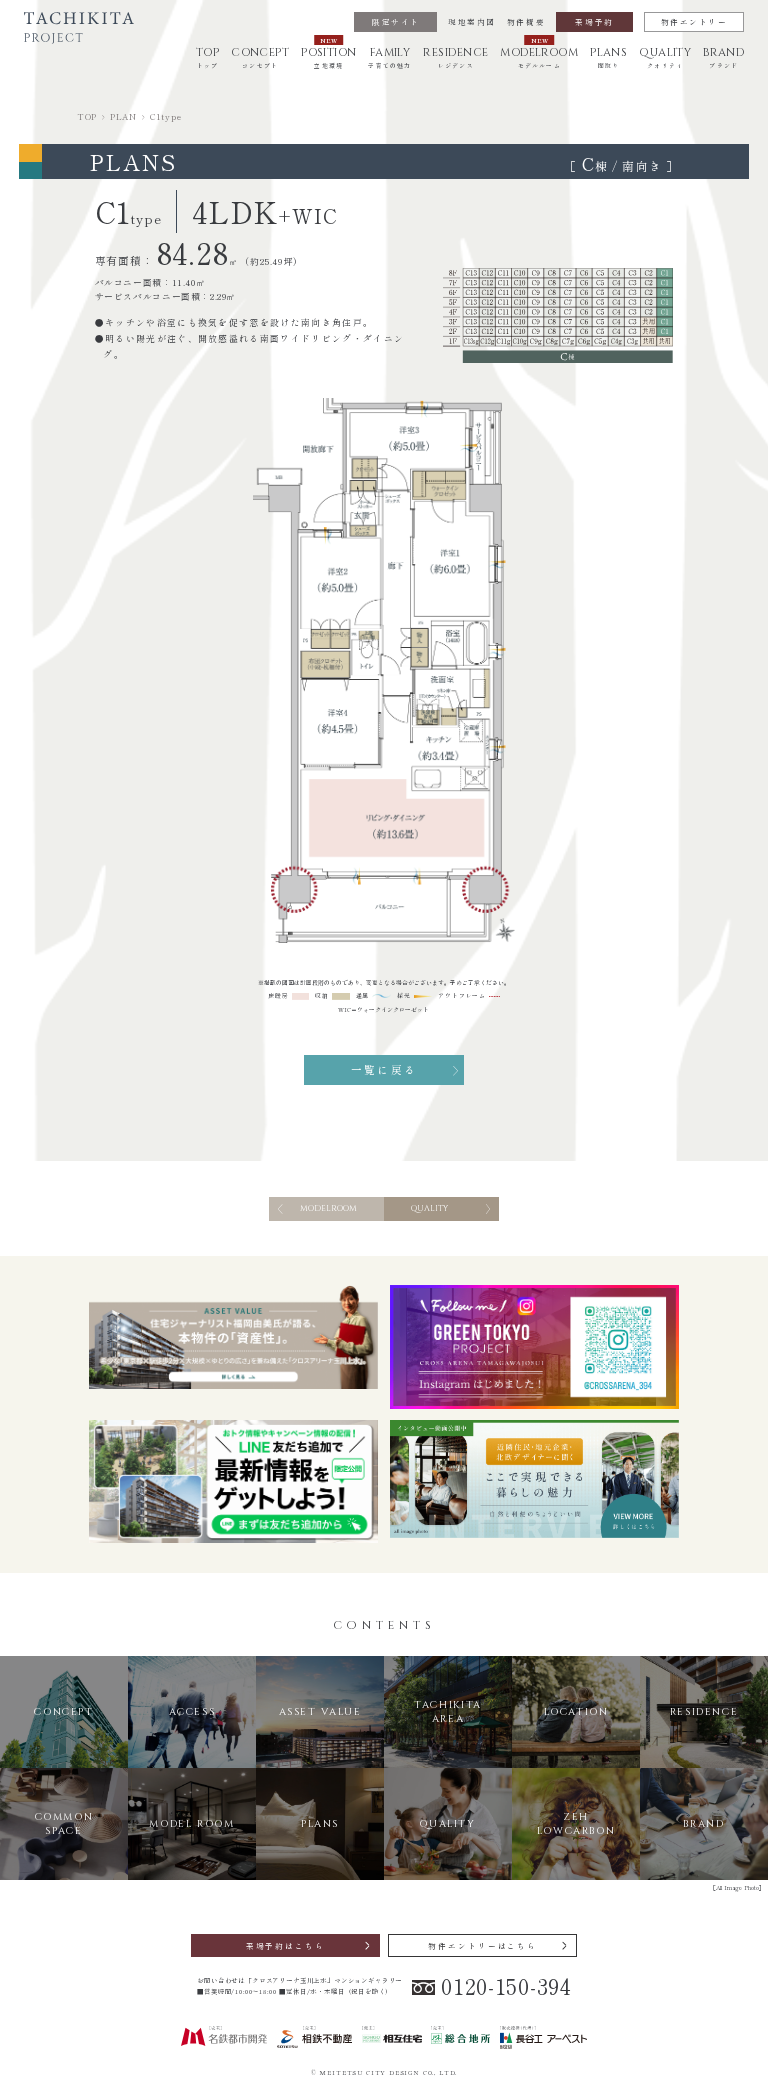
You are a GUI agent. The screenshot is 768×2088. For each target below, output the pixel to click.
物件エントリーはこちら (482, 1945)
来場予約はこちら (285, 1945)
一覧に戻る (384, 1069)
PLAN (123, 116)
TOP (87, 116)
